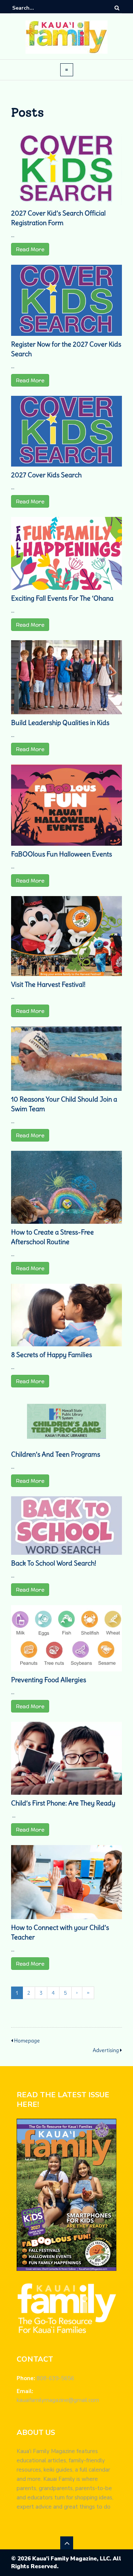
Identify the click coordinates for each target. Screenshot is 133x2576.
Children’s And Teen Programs (56, 1454)
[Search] (117, 8)
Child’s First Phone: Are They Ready (63, 1803)
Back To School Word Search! (54, 1563)
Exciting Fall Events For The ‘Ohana (62, 598)
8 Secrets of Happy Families (52, 1355)
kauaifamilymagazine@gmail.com (58, 2400)
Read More (30, 249)
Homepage (27, 2041)
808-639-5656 (55, 2378)
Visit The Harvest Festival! (48, 984)
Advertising (106, 2050)
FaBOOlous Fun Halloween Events (62, 854)
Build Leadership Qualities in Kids (60, 723)
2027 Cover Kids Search (46, 475)
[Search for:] (35, 8)
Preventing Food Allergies (49, 1680)
